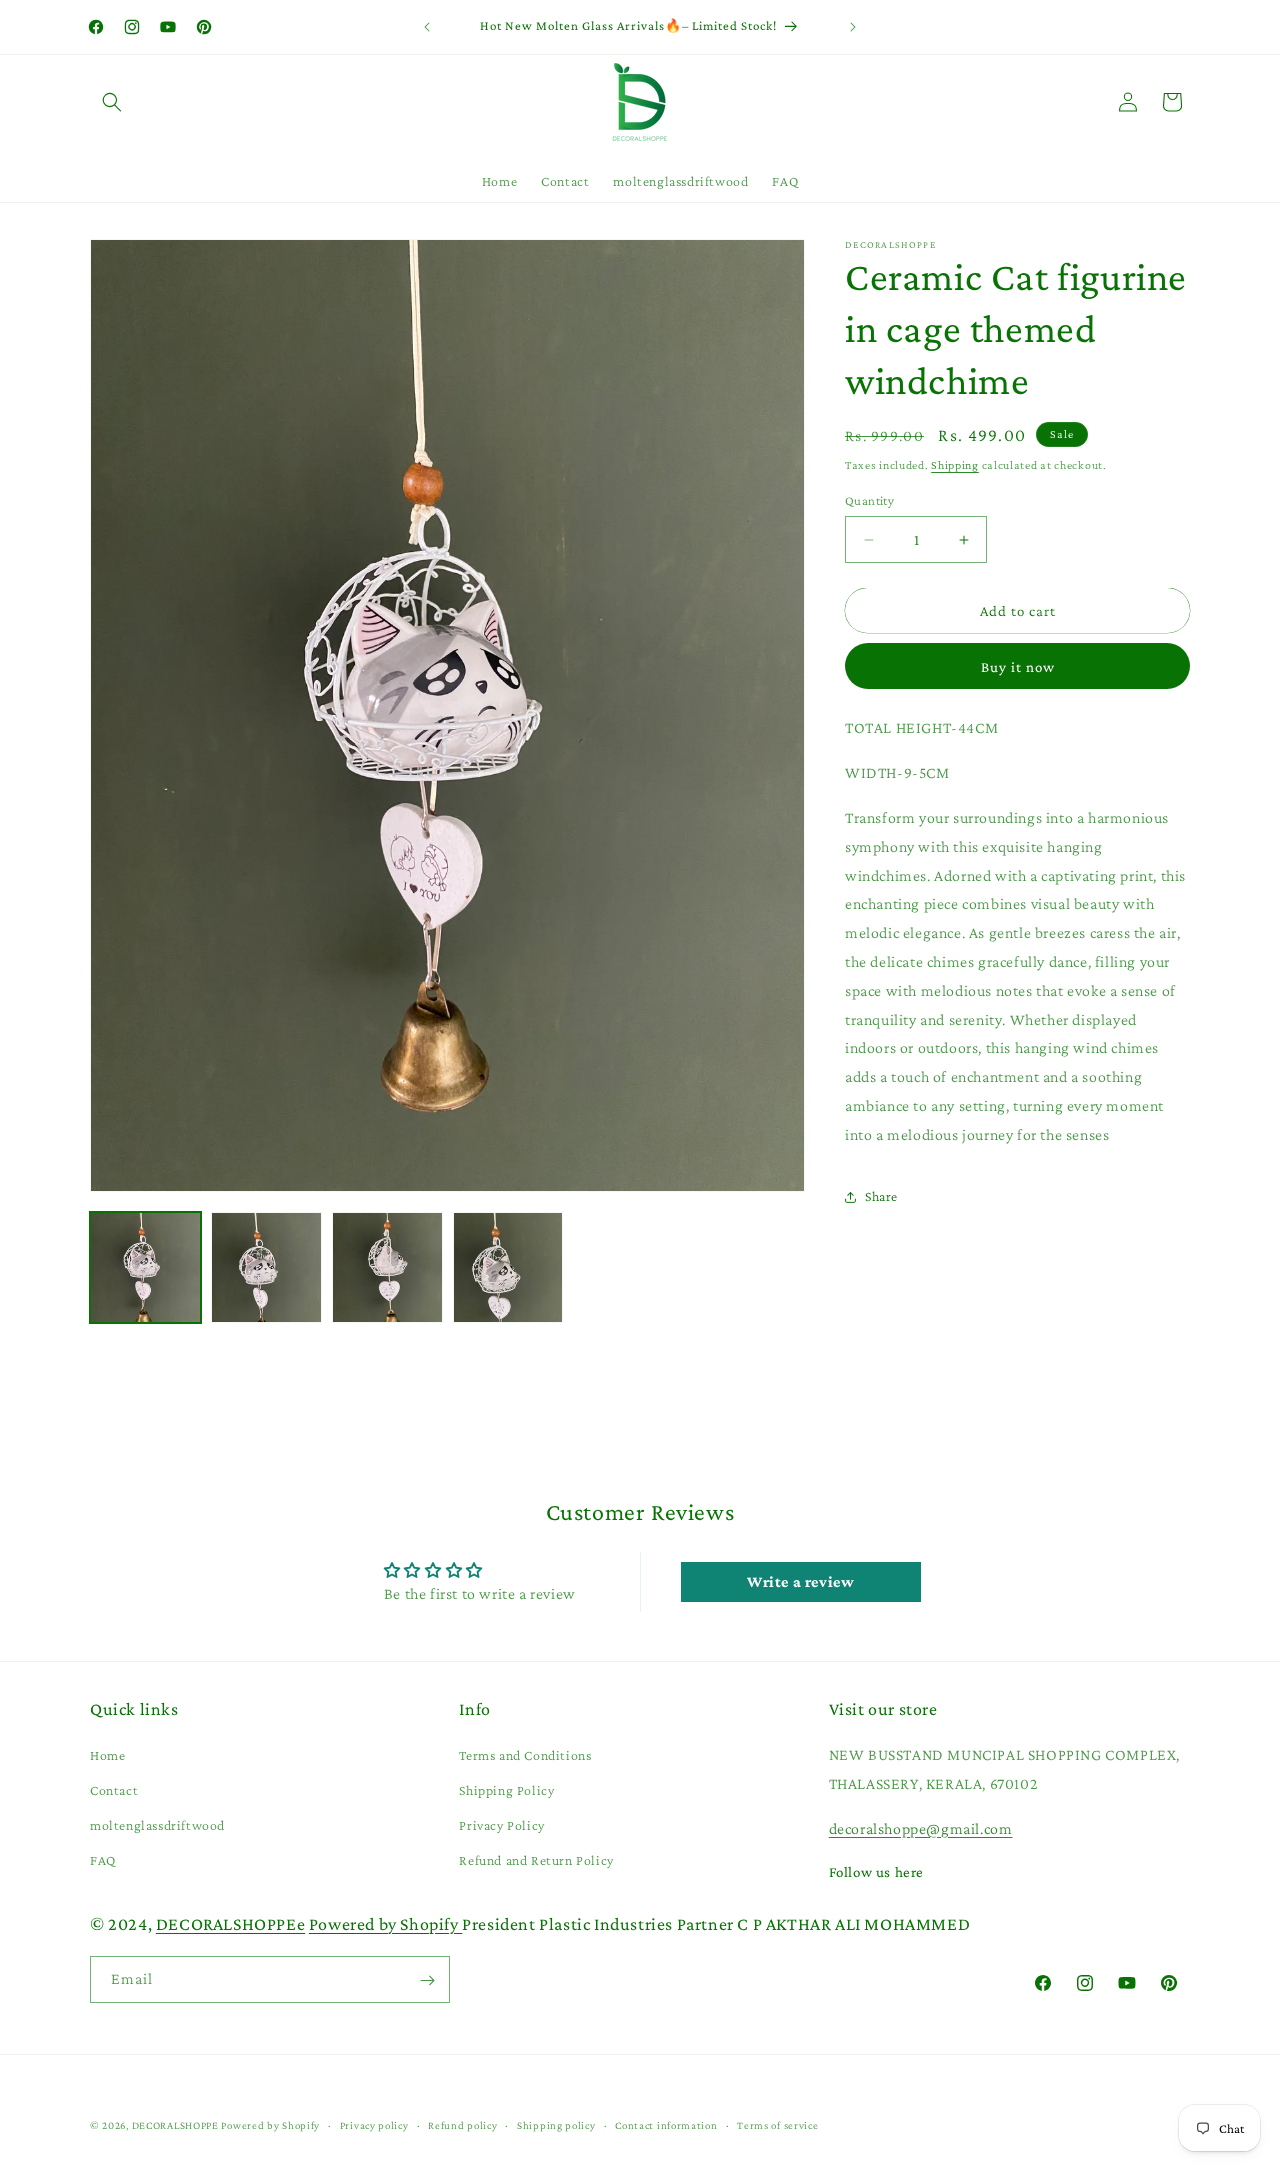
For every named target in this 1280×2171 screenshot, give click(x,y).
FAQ (103, 1861)
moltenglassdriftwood (157, 1826)
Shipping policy (556, 2124)
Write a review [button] (800, 1582)
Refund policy (462, 2124)
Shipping (955, 465)
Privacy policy (374, 2124)
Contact (114, 1791)
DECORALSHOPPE (175, 2125)
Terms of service (777, 2124)
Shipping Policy (506, 1791)
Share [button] (881, 1196)
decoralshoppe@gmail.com (921, 1828)
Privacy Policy (501, 1826)
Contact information (666, 2124)
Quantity (869, 500)
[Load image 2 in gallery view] (266, 1267)
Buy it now (1018, 667)
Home (107, 1755)
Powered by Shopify (385, 1924)
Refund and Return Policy (536, 1861)
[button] (112, 102)
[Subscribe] (427, 1980)
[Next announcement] (853, 27)
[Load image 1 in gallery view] (145, 1267)
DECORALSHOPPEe (230, 1924)
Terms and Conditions (525, 1755)
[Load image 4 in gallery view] (508, 1267)
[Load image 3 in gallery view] (387, 1267)
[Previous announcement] (427, 27)
